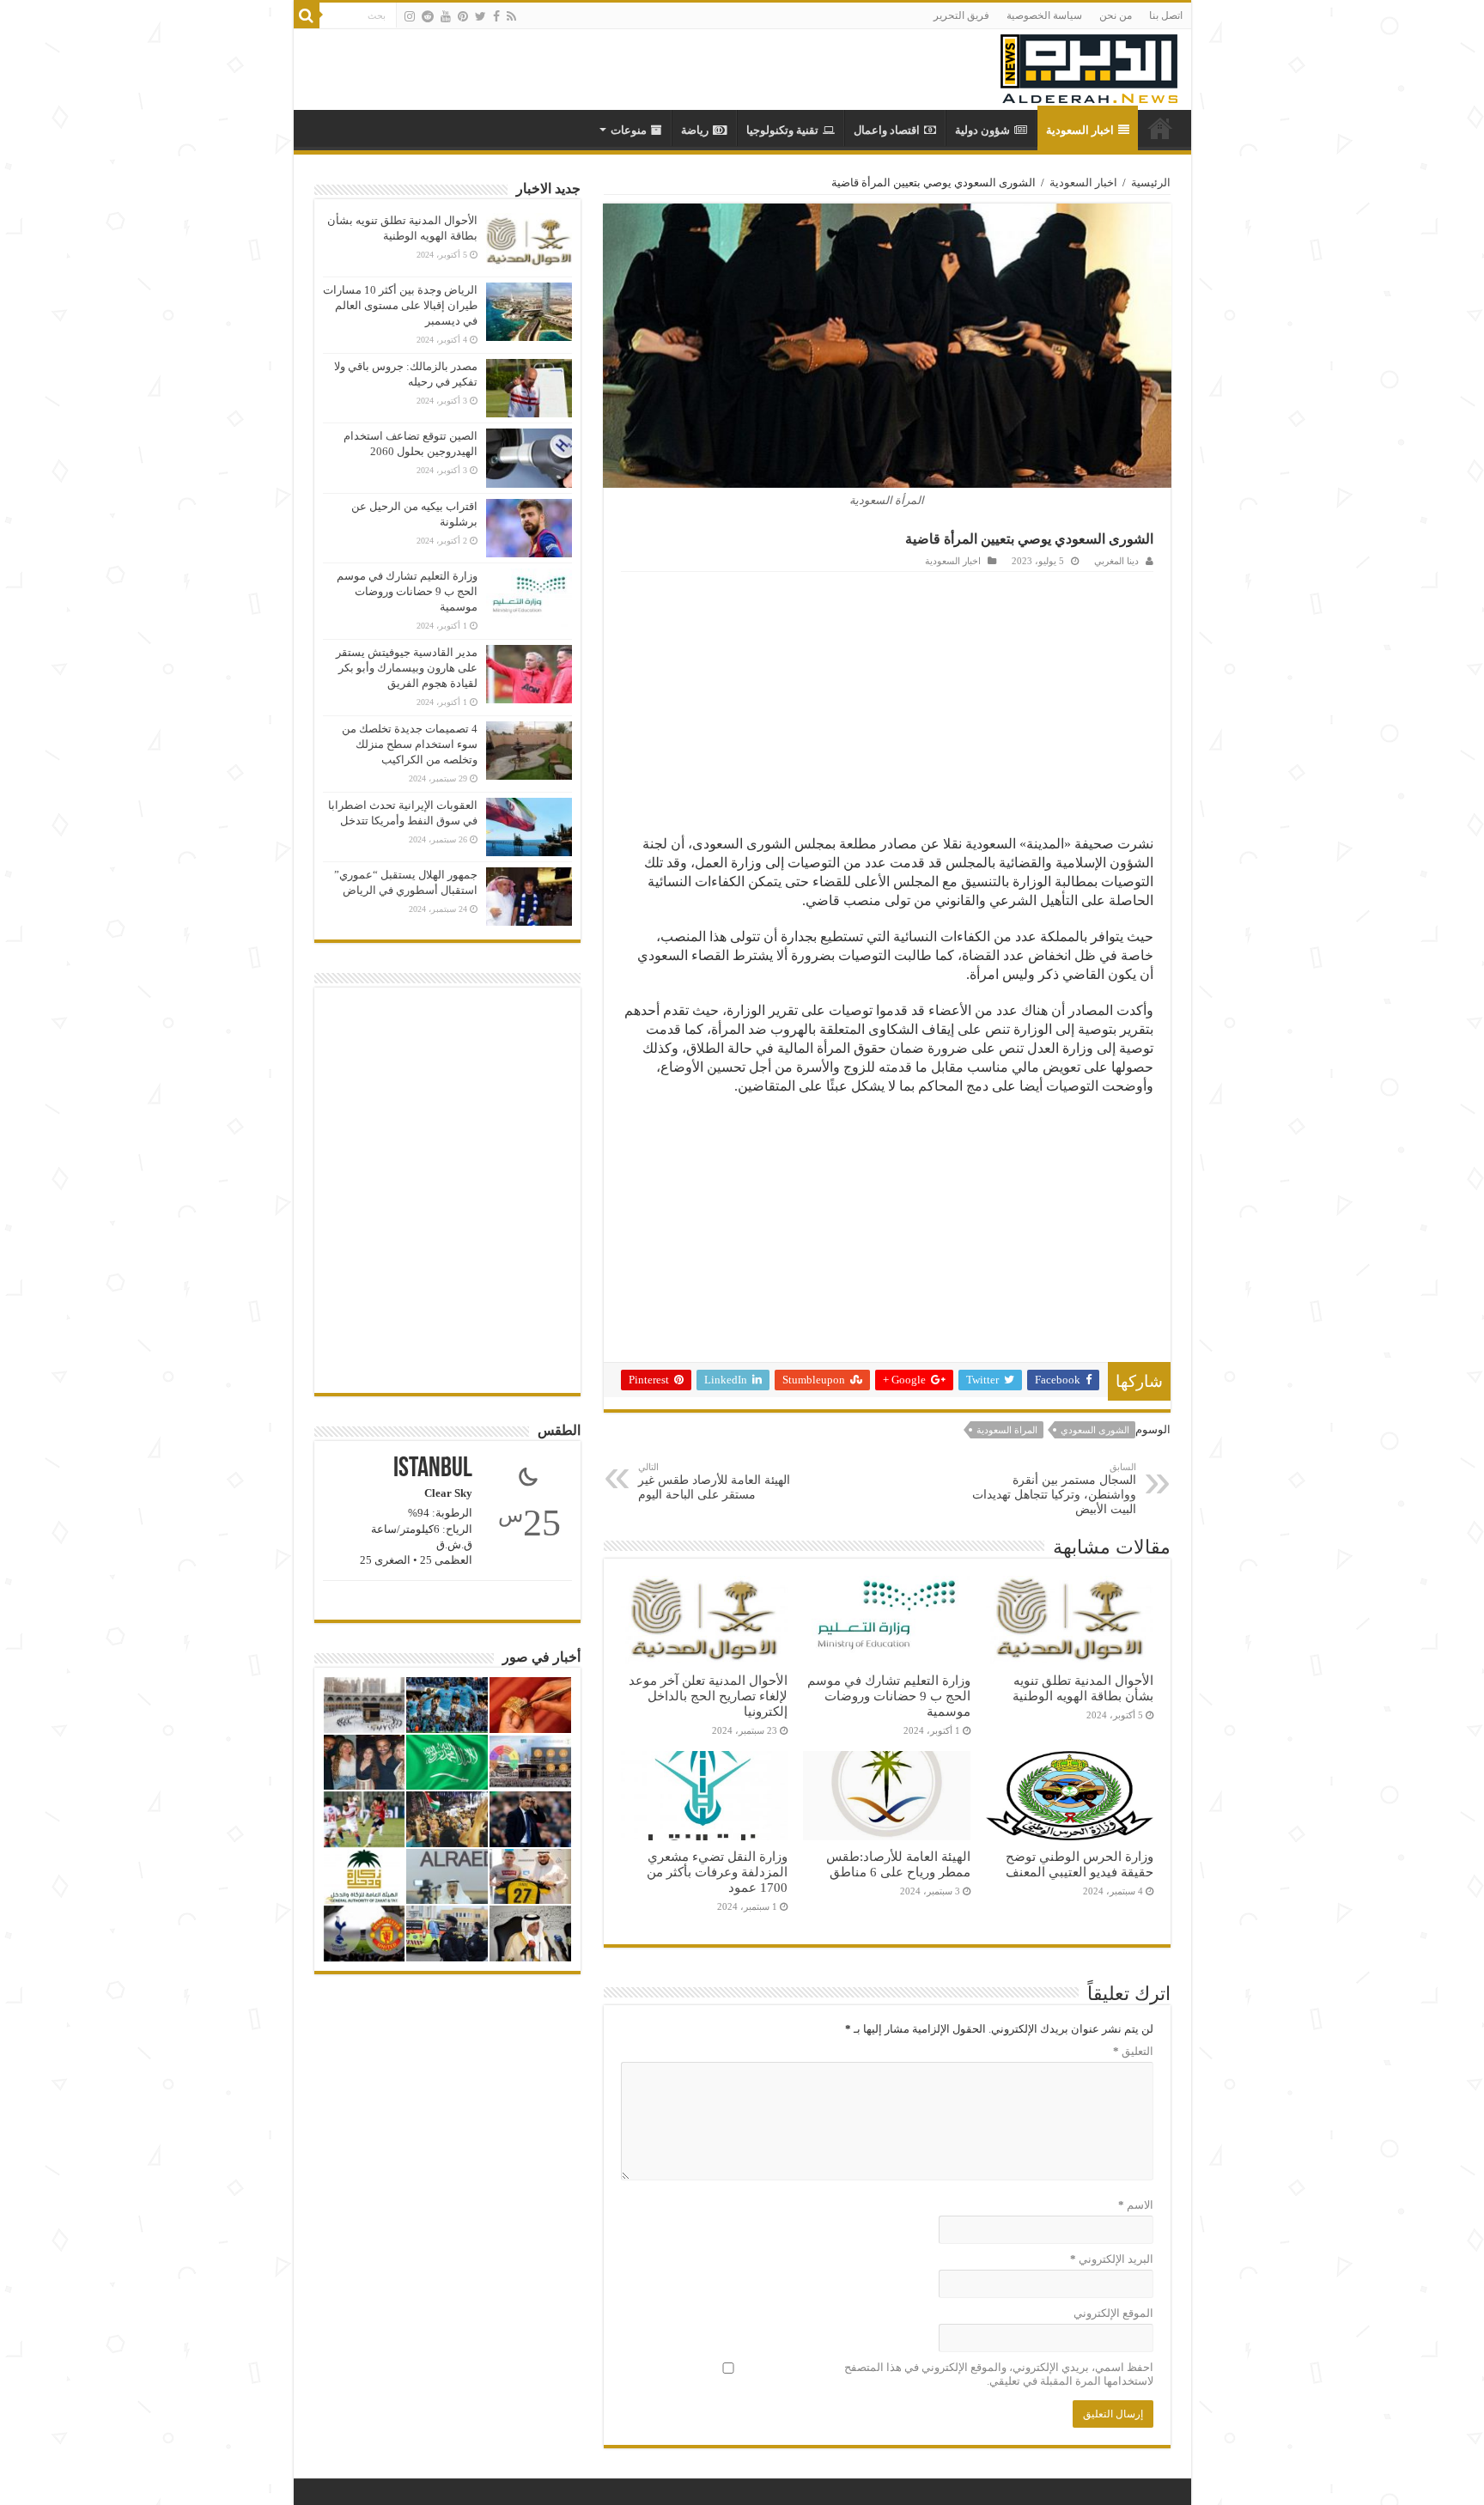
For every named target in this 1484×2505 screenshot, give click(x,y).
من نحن (1116, 15)
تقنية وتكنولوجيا (782, 130)
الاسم (1136, 2205)
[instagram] (410, 16)
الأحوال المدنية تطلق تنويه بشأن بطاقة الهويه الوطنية (1083, 1688)
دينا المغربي (1116, 561)
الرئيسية (1151, 182)
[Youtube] (446, 16)
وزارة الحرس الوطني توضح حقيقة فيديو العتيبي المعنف (1080, 1864)
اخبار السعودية (1080, 130)
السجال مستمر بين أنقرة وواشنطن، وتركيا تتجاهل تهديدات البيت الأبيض (1054, 1489)
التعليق (1133, 2051)
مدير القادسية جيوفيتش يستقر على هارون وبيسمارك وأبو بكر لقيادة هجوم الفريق (407, 668)
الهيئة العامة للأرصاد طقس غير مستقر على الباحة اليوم (714, 1481)
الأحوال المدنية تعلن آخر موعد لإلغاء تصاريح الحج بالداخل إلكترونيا (708, 1696)
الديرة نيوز (1160, 128)
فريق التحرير (961, 15)
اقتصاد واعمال (887, 130)
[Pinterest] (463, 16)
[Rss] (511, 16)
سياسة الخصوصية (1044, 15)
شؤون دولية (982, 130)
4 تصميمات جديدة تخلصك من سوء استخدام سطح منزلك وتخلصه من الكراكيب (410, 744)
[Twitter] (480, 16)
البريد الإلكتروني (1112, 2259)
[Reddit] (428, 16)
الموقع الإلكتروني (1113, 2313)
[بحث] (307, 15)
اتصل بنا (1166, 15)
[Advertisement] (887, 701)
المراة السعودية (1007, 1430)
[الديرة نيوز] (1089, 65)
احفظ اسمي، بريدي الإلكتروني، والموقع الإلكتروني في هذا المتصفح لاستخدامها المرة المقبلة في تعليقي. (999, 2374)
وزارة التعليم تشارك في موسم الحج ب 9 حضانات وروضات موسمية (889, 1696)
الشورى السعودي (1095, 1430)
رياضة (695, 130)
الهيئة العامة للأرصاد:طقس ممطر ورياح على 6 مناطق (898, 1864)
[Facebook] (496, 16)
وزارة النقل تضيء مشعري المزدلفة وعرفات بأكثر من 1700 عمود (717, 1872)
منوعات (629, 130)
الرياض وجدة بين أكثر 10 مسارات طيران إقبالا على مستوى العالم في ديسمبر (400, 305)
